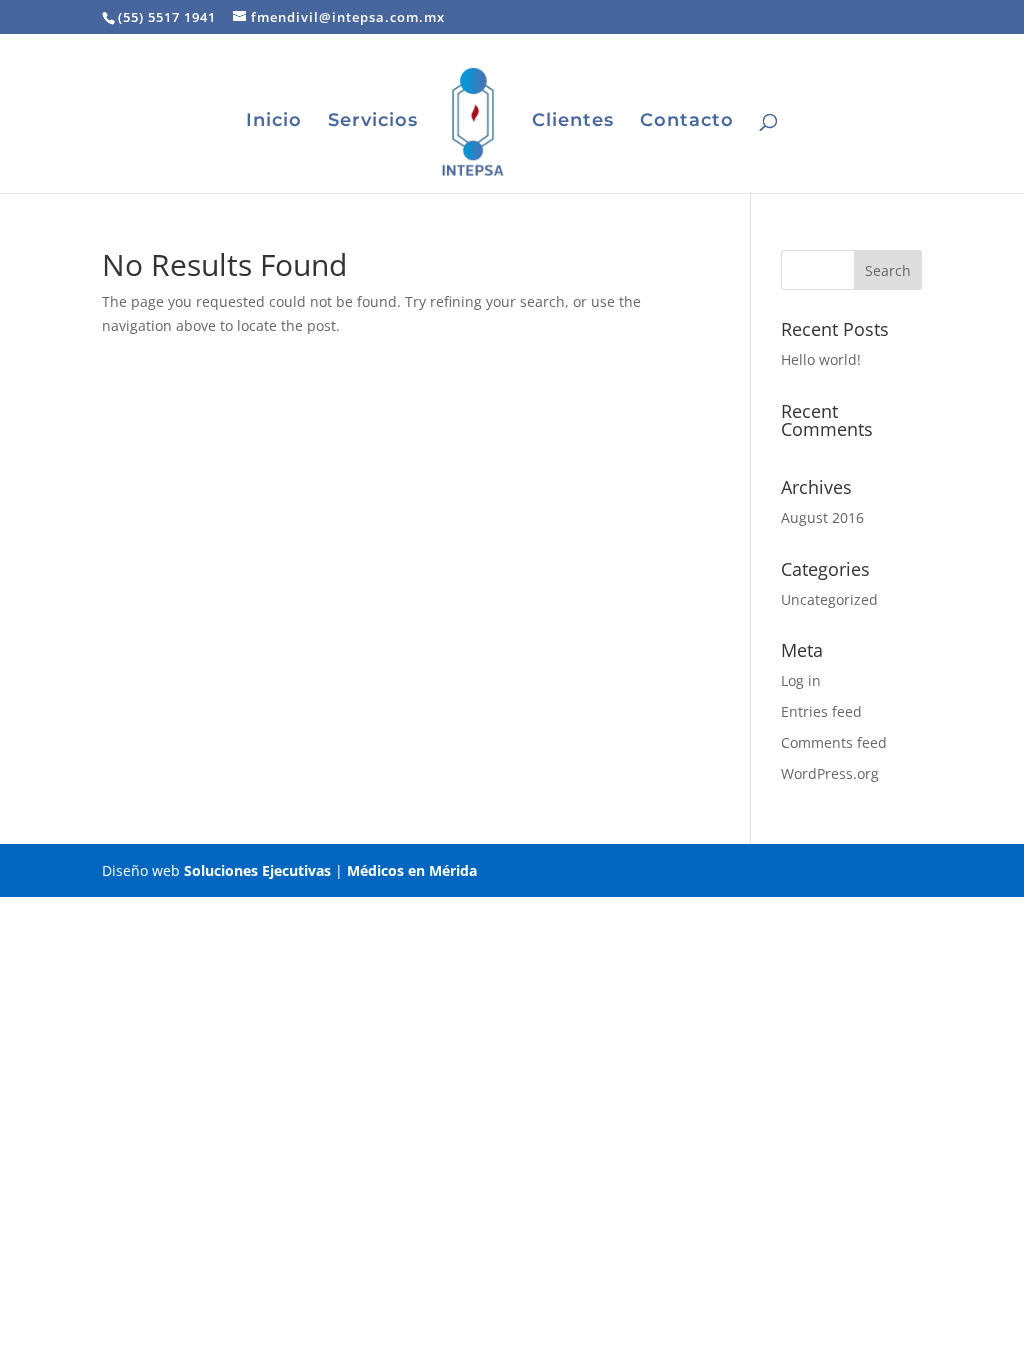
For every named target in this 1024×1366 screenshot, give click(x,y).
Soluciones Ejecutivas (257, 870)
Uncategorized (829, 599)
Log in (801, 680)
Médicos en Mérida (412, 870)
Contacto (687, 122)
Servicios (373, 122)
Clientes (573, 122)
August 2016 (822, 517)
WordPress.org (830, 773)
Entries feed (821, 711)
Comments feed (834, 742)
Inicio (274, 122)
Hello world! (821, 359)
